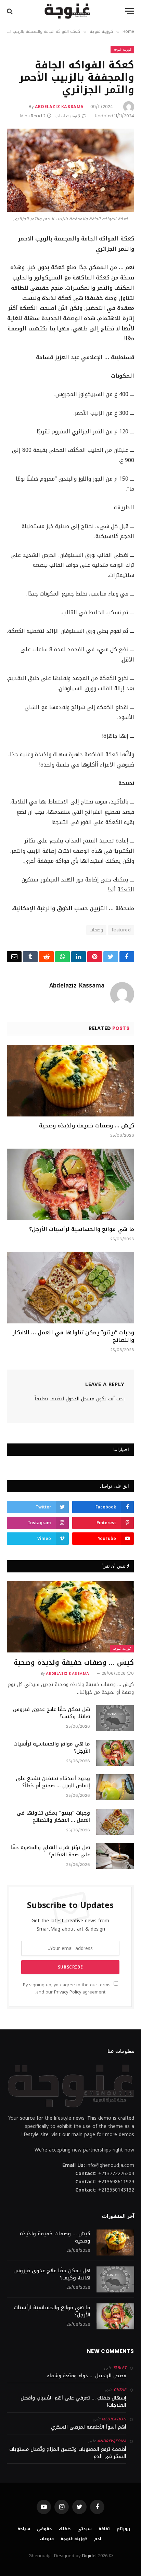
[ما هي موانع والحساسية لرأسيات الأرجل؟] (70, 1184)
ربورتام (124, 2529)
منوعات (47, 2539)
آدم (98, 2539)
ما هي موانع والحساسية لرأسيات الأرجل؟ (82, 1229)
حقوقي (44, 2529)
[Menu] (130, 11)
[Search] (10, 11)
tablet (120, 2368)
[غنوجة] (67, 11)
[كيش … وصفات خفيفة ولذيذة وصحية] (70, 1081)
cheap (120, 2390)
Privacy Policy (68, 1992)
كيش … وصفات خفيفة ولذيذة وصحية (87, 1126)
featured (121, 930)
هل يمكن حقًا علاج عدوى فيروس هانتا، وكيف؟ (52, 1713)
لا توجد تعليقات (68, 116)
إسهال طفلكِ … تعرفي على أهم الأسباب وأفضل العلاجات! (73, 2402)
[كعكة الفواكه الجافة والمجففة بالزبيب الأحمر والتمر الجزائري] (70, 170)
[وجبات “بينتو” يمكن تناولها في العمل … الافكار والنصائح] (70, 1288)
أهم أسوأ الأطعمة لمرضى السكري (89, 2427)
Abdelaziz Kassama (59, 107)
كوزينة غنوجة (122, 49)
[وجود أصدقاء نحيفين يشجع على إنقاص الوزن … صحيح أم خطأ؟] (115, 1787)
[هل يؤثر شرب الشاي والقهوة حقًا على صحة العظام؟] (115, 1856)
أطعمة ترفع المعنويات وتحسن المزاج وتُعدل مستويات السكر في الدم (68, 2453)
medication (114, 2419)
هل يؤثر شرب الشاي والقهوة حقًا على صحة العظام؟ (50, 1851)
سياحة (24, 2529)
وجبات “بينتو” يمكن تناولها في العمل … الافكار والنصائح (73, 1336)
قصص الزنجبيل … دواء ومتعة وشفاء (87, 2376)
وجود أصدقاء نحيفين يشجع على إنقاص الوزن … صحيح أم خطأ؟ (53, 1782)
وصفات (96, 930)
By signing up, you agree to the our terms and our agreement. (67, 1989)
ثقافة (104, 2529)
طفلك (65, 2529)
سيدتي (85, 2529)
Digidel (89, 2556)
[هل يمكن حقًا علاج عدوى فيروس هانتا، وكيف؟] (115, 1718)
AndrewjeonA (112, 2441)
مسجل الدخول (80, 1399)
